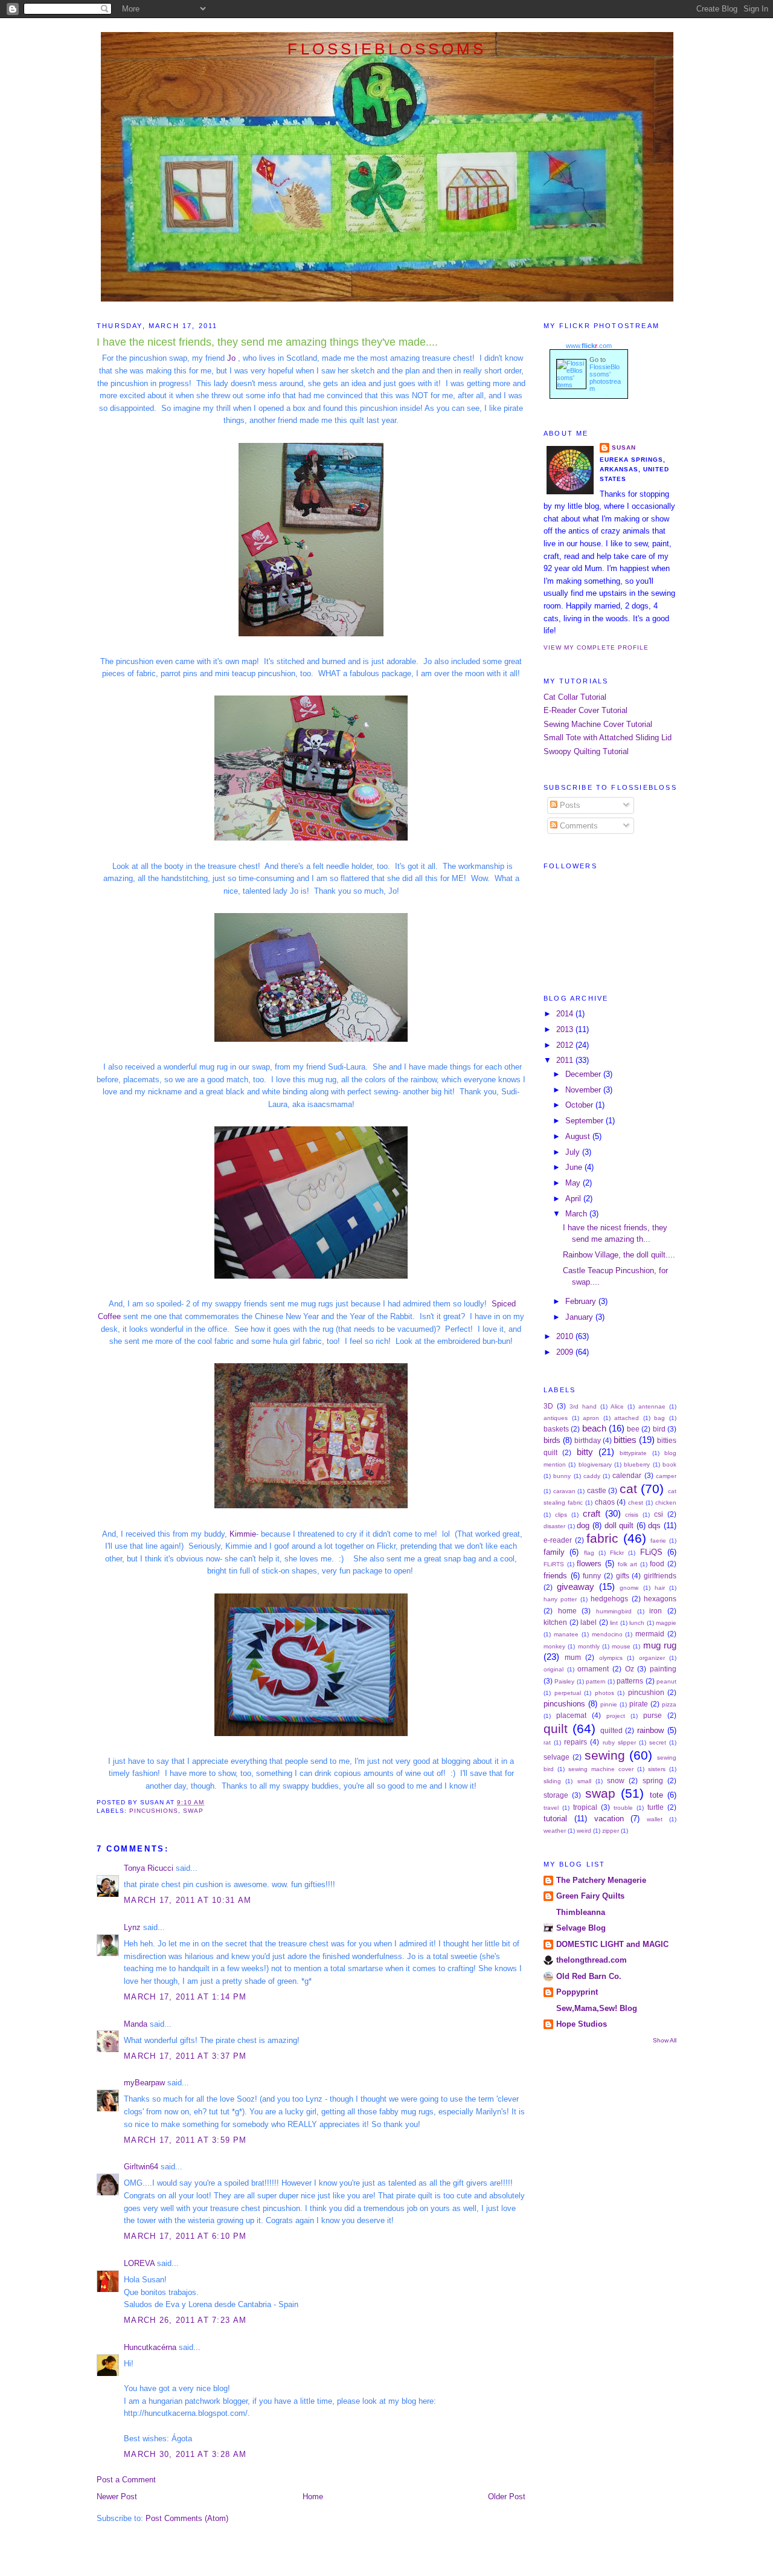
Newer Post (117, 2497)
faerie (658, 1541)
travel (551, 1808)
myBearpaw (144, 2083)
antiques (556, 1418)
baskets (556, 1429)
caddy (592, 1476)
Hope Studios (582, 2024)
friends (555, 1576)
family (554, 1552)
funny (592, 1576)
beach (594, 1428)
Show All (665, 2040)
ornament (593, 1669)
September (585, 1121)
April (574, 1199)
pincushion (646, 1693)
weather (555, 1831)
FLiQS (651, 1552)
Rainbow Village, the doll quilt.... (619, 1255)
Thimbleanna (581, 1912)
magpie (666, 1623)
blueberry (637, 1464)
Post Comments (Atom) (187, 2518)
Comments (578, 826)
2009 (566, 1352)
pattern (596, 1681)
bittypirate (633, 1453)
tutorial (555, 1819)
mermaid (650, 1634)
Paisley (564, 1681)
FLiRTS (554, 1564)
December (584, 1074)
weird (584, 1831)
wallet (655, 1819)
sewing (605, 1755)
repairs (576, 1742)
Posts (569, 805)
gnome (629, 1588)
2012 (566, 1045)
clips (561, 1515)
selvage (556, 1757)
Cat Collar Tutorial (575, 697)
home (567, 1611)
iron (656, 1611)
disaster (554, 1526)
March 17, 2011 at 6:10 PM (185, 2236)
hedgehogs (609, 1599)
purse (653, 1716)
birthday (588, 1441)
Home (313, 2497)
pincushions (154, 1811)
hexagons (660, 1599)
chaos (605, 1502)
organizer (652, 1658)
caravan (564, 1491)
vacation (609, 1819)
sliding (552, 1781)
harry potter (560, 1599)
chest (636, 1503)
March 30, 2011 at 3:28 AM (185, 2454)
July (574, 1152)
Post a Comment (126, 2480)
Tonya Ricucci (149, 1868)
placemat (571, 1716)
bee (633, 1429)
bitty (585, 1452)
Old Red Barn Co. (589, 1976)
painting (663, 1669)
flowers (589, 1564)
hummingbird (614, 1611)
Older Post (507, 2497)
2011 (566, 1060)
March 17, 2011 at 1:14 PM (185, 1997)
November (584, 1090)
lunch (637, 1623)
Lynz (132, 1927)
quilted (611, 1731)
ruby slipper (619, 1742)
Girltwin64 (141, 2167)
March (577, 1214)
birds (552, 1440)
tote (656, 1795)
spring (653, 1781)
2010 (566, 1336)
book (669, 1464)
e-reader (558, 1540)
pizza (669, 1704)
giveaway (576, 1587)
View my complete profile (596, 647)
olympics (611, 1658)
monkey (554, 1646)
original (553, 1669)
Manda (136, 2024)
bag (659, 1418)
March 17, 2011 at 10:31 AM (188, 1900)
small (584, 1781)
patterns (630, 1681)
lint (614, 1623)
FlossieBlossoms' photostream (605, 378)
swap (193, 1811)
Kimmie (243, 1534)
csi (659, 1514)
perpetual (568, 1693)
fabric (602, 1538)
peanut (666, 1681)
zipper (611, 1831)
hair (660, 1588)
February (582, 1301)
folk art (628, 1564)
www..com (589, 346)
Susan (624, 447)
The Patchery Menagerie (601, 1880)
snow (616, 1781)
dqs (654, 1525)
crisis (632, 1515)
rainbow (650, 1730)
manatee (566, 1634)
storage (556, 1795)
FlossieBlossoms (387, 49)
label (589, 1622)
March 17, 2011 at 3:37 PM (185, 2056)
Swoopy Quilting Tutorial (586, 751)
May (574, 1183)
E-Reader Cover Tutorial (585, 710)
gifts (623, 1576)
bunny (562, 1476)
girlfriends (660, 1576)
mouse (621, 1646)
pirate (639, 1704)
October (580, 1105)
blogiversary (595, 1464)
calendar (627, 1476)
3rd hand (583, 1406)
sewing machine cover (601, 1769)
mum (573, 1658)
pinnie (609, 1704)
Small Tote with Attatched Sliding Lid (608, 738)
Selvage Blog (581, 1928)
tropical (585, 1807)
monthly (589, 1646)
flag (589, 1553)
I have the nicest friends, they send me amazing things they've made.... (267, 342)
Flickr (617, 1553)
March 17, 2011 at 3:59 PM (185, 2140)
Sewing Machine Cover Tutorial (598, 724)
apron (591, 1418)
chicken (666, 1503)
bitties (625, 1440)
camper (666, 1476)
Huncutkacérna (150, 2347)
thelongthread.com (592, 1960)
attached (627, 1418)
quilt (556, 1729)
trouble (623, 1808)
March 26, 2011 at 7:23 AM (185, 2320)
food (657, 1564)
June (575, 1167)
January (580, 1317)
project (616, 1716)
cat (628, 1489)
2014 (566, 1014)
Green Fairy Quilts (590, 1896)
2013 (566, 1029)
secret (658, 1742)
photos (605, 1693)
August (579, 1136)
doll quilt (619, 1525)
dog (583, 1525)
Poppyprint (577, 1992)
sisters (657, 1769)
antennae (652, 1406)
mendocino (607, 1634)
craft (592, 1513)
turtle (656, 1807)
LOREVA (139, 2263)
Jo (230, 358)
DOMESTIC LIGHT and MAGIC (612, 1944)
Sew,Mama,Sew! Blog (597, 2008)
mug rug (660, 1645)
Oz (630, 1669)
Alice (617, 1406)
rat (547, 1742)
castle (597, 1491)
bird (659, 1429)
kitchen (555, 1622)
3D (548, 1406)
